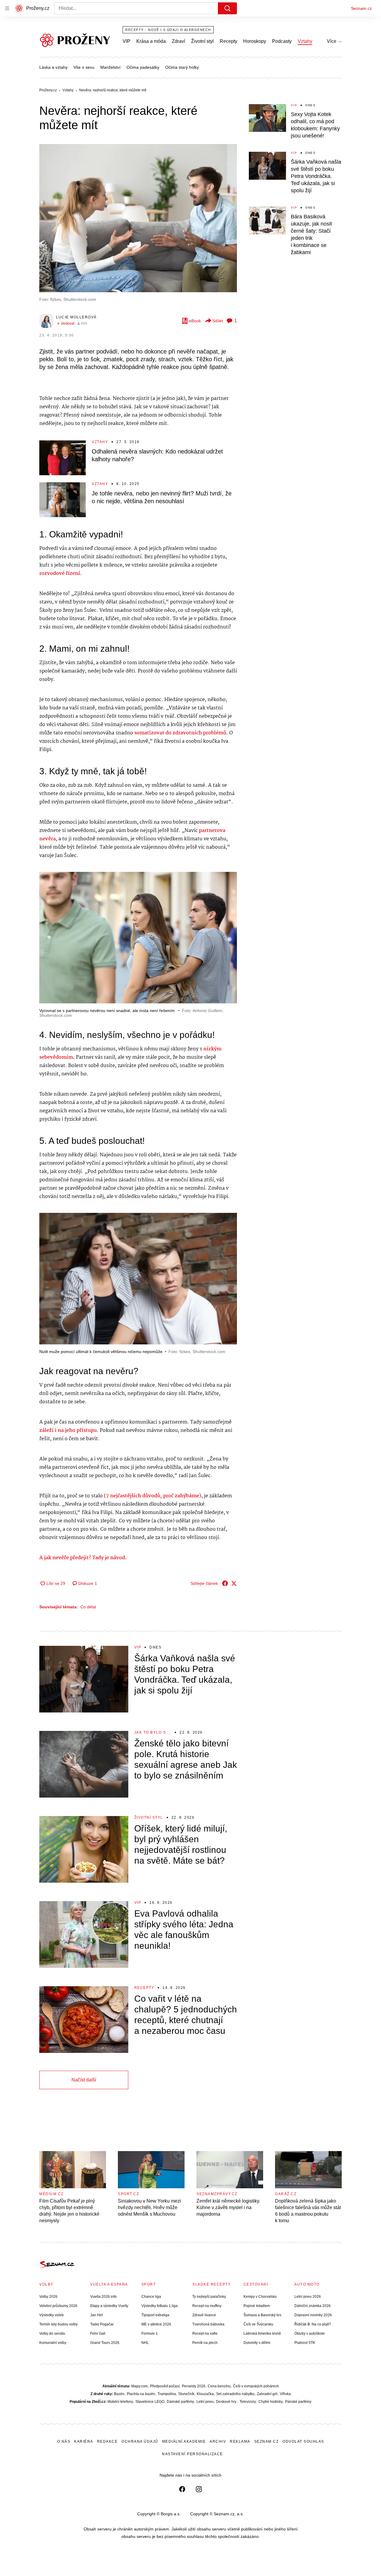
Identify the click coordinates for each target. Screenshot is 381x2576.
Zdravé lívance (204, 2315)
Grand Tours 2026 (105, 2343)
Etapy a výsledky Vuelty (109, 2306)
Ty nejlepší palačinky (209, 2297)
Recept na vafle (205, 2333)
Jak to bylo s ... (153, 1732)
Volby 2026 (48, 2297)
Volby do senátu (52, 2333)
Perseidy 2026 (194, 2386)
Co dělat (88, 1607)
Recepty (228, 41)
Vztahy (305, 41)
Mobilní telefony (120, 2402)
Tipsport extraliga (155, 2315)
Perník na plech (205, 2343)
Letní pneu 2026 (308, 2297)
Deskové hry (227, 2402)
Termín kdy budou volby (58, 2324)
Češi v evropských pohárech (256, 2386)
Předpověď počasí (165, 2386)
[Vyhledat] (227, 8)
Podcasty (282, 41)
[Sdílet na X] (234, 1583)
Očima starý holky (182, 67)
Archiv (218, 2442)
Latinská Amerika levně (262, 2333)
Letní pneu (205, 2402)
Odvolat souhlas (303, 2442)
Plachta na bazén (141, 2394)
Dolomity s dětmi (257, 2343)
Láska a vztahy (53, 67)
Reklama (240, 2442)
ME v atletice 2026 (156, 2324)
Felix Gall (98, 2333)
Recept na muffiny (207, 2306)
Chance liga (151, 2297)
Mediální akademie (184, 2442)
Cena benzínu (219, 2386)
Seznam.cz (361, 8)
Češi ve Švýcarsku (258, 2324)
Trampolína (167, 2394)
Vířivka (285, 2394)
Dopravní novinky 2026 (313, 2315)
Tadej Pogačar (102, 2324)
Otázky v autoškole (310, 2333)
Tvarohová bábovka (208, 2324)
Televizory (248, 2402)
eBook (195, 321)
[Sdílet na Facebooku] (225, 1583)
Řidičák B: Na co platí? (313, 2324)
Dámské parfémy (180, 2402)
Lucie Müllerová (76, 317)
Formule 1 (150, 2333)
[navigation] (7, 8)
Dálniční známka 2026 (313, 2306)
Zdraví (178, 41)
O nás (64, 2442)
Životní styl (202, 41)
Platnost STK (305, 2343)
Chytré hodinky (271, 2402)
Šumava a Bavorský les (262, 2315)
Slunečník (186, 2394)
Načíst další (84, 2080)
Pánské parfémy (298, 2402)
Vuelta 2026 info (103, 2297)
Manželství (110, 67)
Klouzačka (205, 2394)
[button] (138, 218)
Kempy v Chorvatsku (260, 2297)
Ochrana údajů (140, 2442)
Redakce (107, 2442)
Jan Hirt (96, 2315)
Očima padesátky (143, 67)
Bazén (119, 2394)
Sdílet (218, 321)
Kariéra (84, 2442)
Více (332, 41)
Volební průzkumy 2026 (58, 2306)
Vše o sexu (84, 67)
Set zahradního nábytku (235, 2394)
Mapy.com (139, 2386)
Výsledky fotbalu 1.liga (160, 2306)
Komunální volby (53, 2343)
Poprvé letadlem (257, 2306)
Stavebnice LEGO (150, 2402)
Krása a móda (151, 41)
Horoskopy (255, 41)
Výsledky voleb (51, 2315)
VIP (127, 41)
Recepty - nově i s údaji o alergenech (168, 30)
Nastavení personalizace (192, 2454)
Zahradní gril (267, 2394)
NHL (145, 2343)
